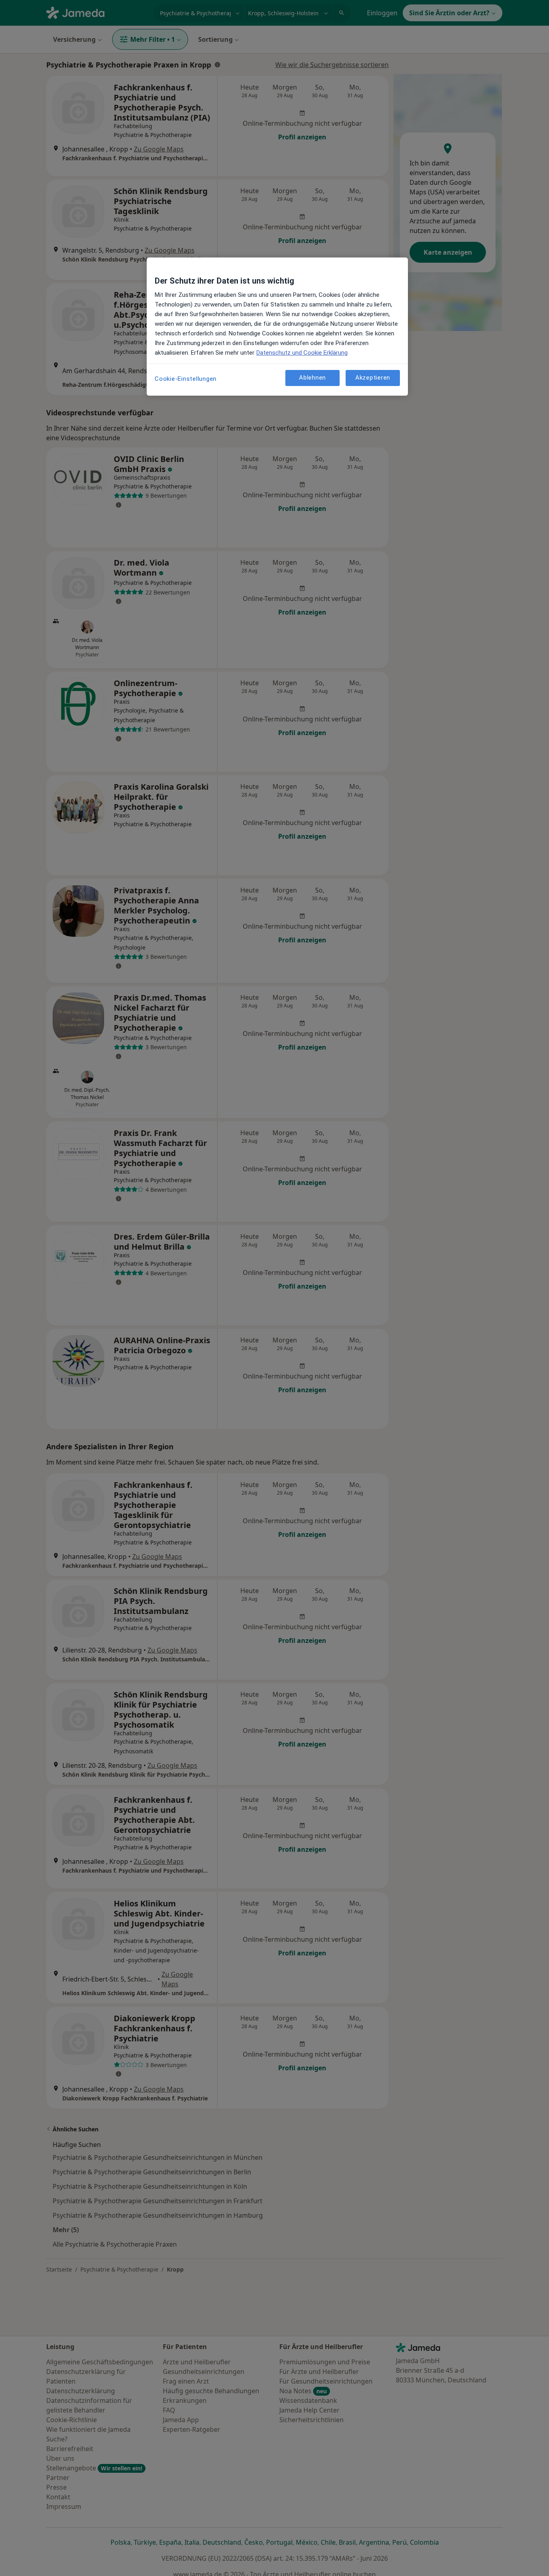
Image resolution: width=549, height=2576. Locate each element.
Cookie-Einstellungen (186, 379)
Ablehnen (312, 378)
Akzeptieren (373, 378)
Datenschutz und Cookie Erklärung (302, 353)
